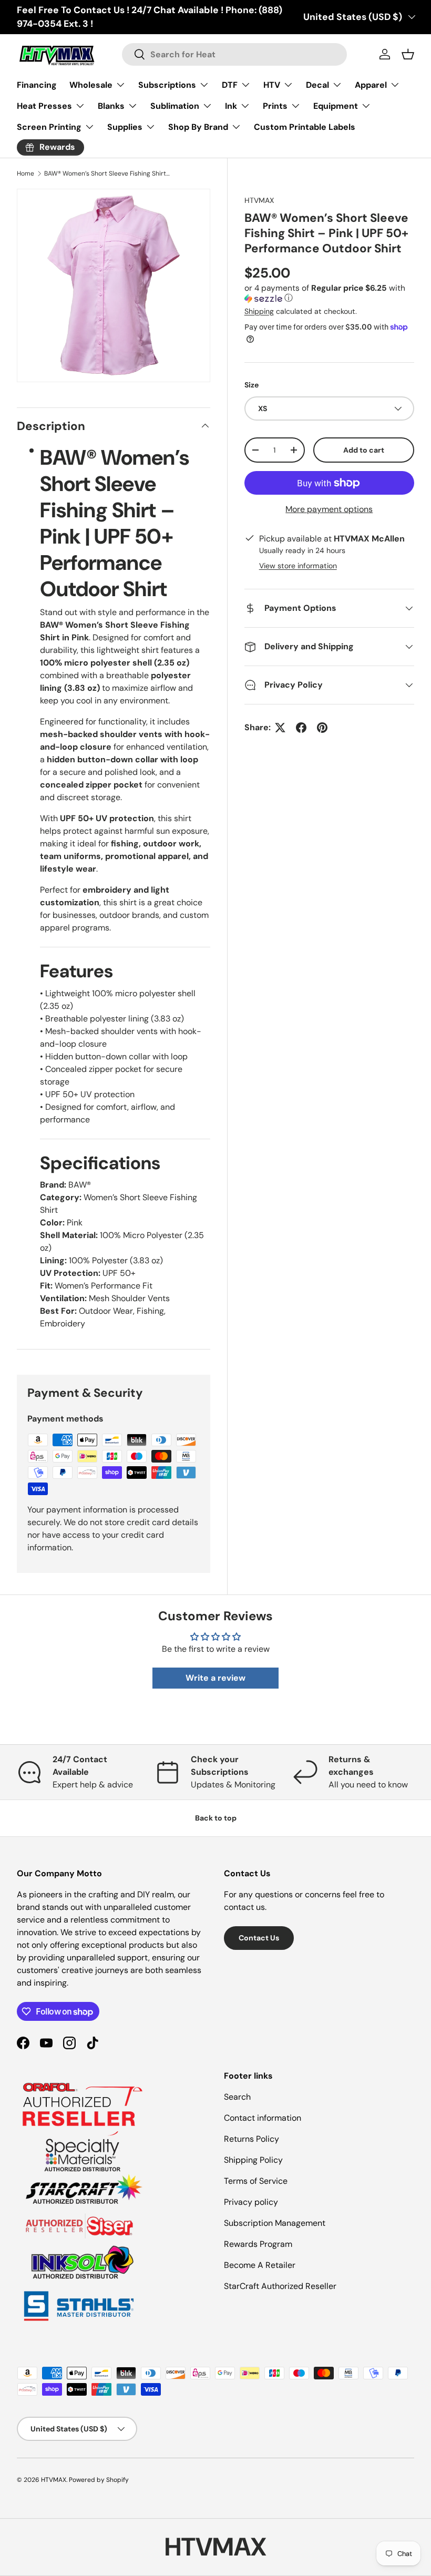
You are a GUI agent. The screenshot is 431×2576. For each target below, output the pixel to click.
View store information (298, 566)
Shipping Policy (253, 2160)
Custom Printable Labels (305, 127)
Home (25, 173)
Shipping (259, 311)
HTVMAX (259, 200)
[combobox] (234, 54)
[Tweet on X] (280, 728)
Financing (37, 85)
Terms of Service (256, 2181)
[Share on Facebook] (301, 728)
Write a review (215, 1678)
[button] (329, 294)
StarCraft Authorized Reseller (280, 2286)
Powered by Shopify (99, 2480)
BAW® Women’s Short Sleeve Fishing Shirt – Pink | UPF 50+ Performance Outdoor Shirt (107, 173)
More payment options (329, 509)
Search (237, 2097)
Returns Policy (252, 2139)
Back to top (216, 1818)
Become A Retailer (260, 2265)
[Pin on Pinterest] (322, 728)
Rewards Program (258, 2244)
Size (252, 385)
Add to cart (364, 450)
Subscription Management (275, 2223)
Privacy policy (251, 2202)
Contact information (263, 2118)
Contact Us (259, 1938)
